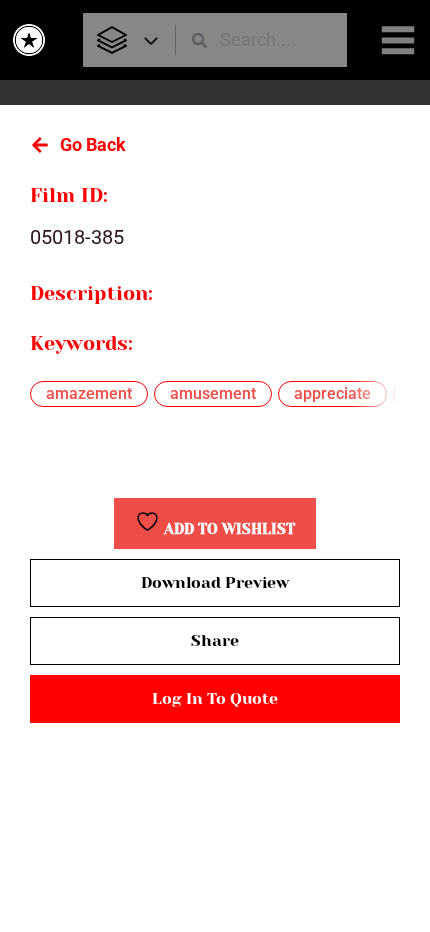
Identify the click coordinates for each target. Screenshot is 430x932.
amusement (213, 393)
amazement (89, 393)
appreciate (332, 393)
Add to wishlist (227, 529)
